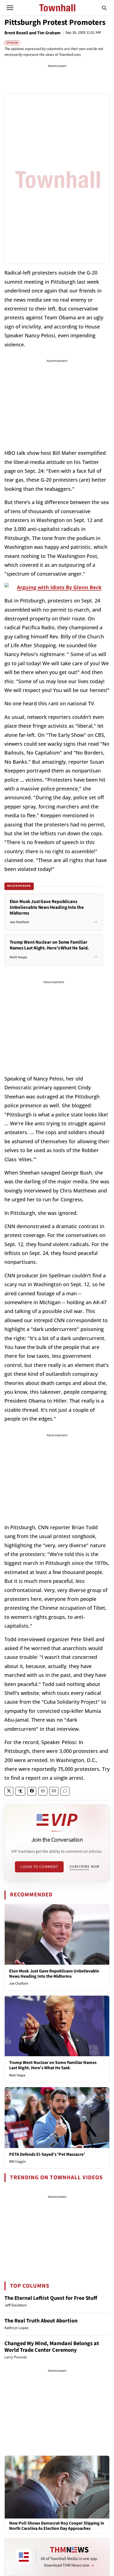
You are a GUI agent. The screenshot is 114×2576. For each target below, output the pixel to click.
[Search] (104, 8)
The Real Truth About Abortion (41, 2321)
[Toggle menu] (10, 8)
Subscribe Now (84, 1867)
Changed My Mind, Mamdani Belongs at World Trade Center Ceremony (52, 2347)
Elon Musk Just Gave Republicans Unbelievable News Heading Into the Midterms (54, 1974)
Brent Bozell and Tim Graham (33, 33)
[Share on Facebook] (32, 1791)
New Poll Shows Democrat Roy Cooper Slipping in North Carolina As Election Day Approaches (57, 2526)
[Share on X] (9, 1791)
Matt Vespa (17, 2075)
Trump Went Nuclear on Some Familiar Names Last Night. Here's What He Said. (53, 2065)
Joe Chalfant (19, 1983)
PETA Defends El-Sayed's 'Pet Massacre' (47, 2154)
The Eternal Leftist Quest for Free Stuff (51, 2298)
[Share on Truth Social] (20, 1791)
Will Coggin (17, 2162)
